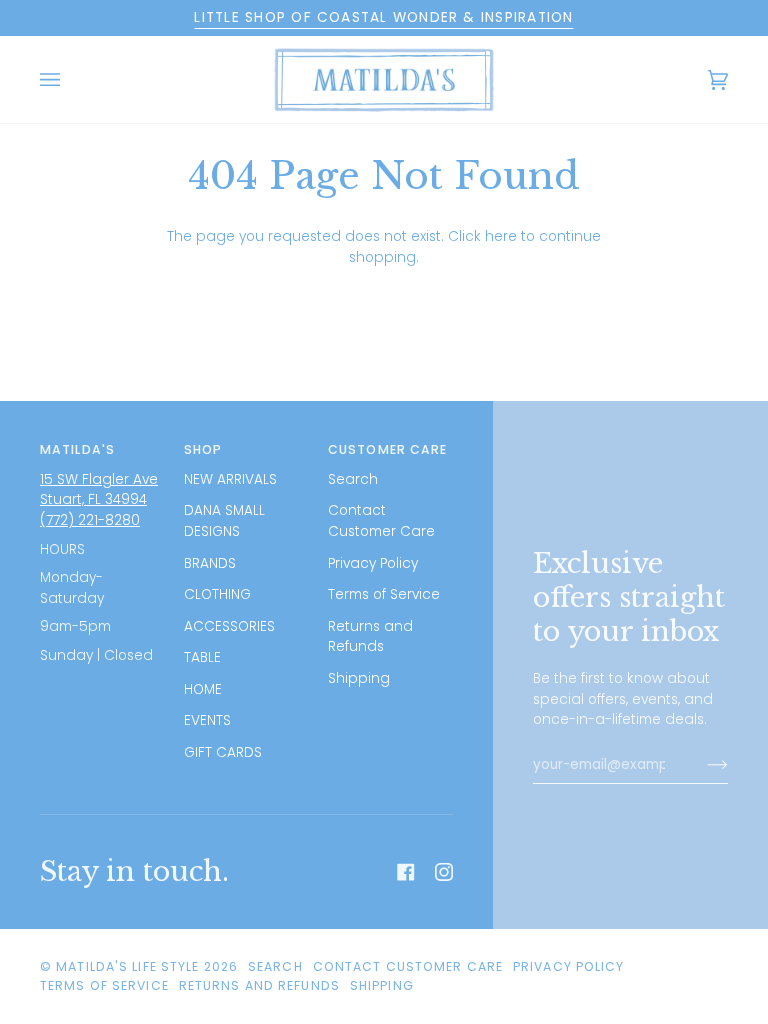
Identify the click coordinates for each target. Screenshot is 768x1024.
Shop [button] (203, 449)
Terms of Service (384, 594)
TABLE (202, 657)
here (501, 236)
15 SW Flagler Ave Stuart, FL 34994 (99, 490)
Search (353, 479)
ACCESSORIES (229, 626)
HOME (203, 689)
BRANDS (210, 563)
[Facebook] (406, 872)
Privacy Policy (373, 563)
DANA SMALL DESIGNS (224, 521)
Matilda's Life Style (127, 966)
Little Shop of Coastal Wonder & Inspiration (383, 17)
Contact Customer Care (381, 521)
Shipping (359, 678)
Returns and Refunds (370, 637)
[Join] (701, 765)
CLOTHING (217, 594)
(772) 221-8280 (90, 520)
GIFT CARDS (223, 752)
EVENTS (207, 720)
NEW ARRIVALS (230, 479)
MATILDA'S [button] (77, 449)
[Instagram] (444, 872)
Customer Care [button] (387, 449)
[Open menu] (70, 79)
